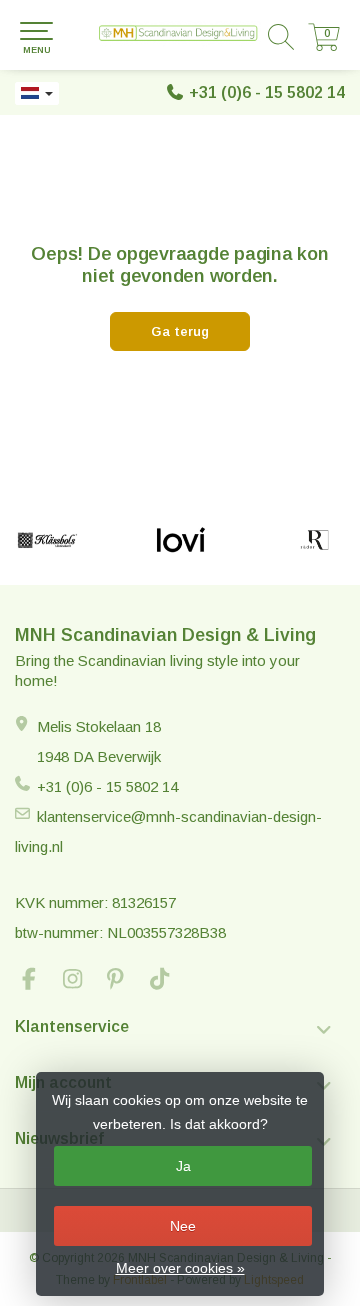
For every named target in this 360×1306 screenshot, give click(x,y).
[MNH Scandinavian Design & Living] (180, 35)
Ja (183, 1166)
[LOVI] (180, 540)
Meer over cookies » (180, 1268)
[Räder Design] (314, 540)
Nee (183, 1226)
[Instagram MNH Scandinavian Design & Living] (81, 981)
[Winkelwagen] (324, 46)
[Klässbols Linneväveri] (47, 540)
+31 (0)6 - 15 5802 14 (267, 92)
